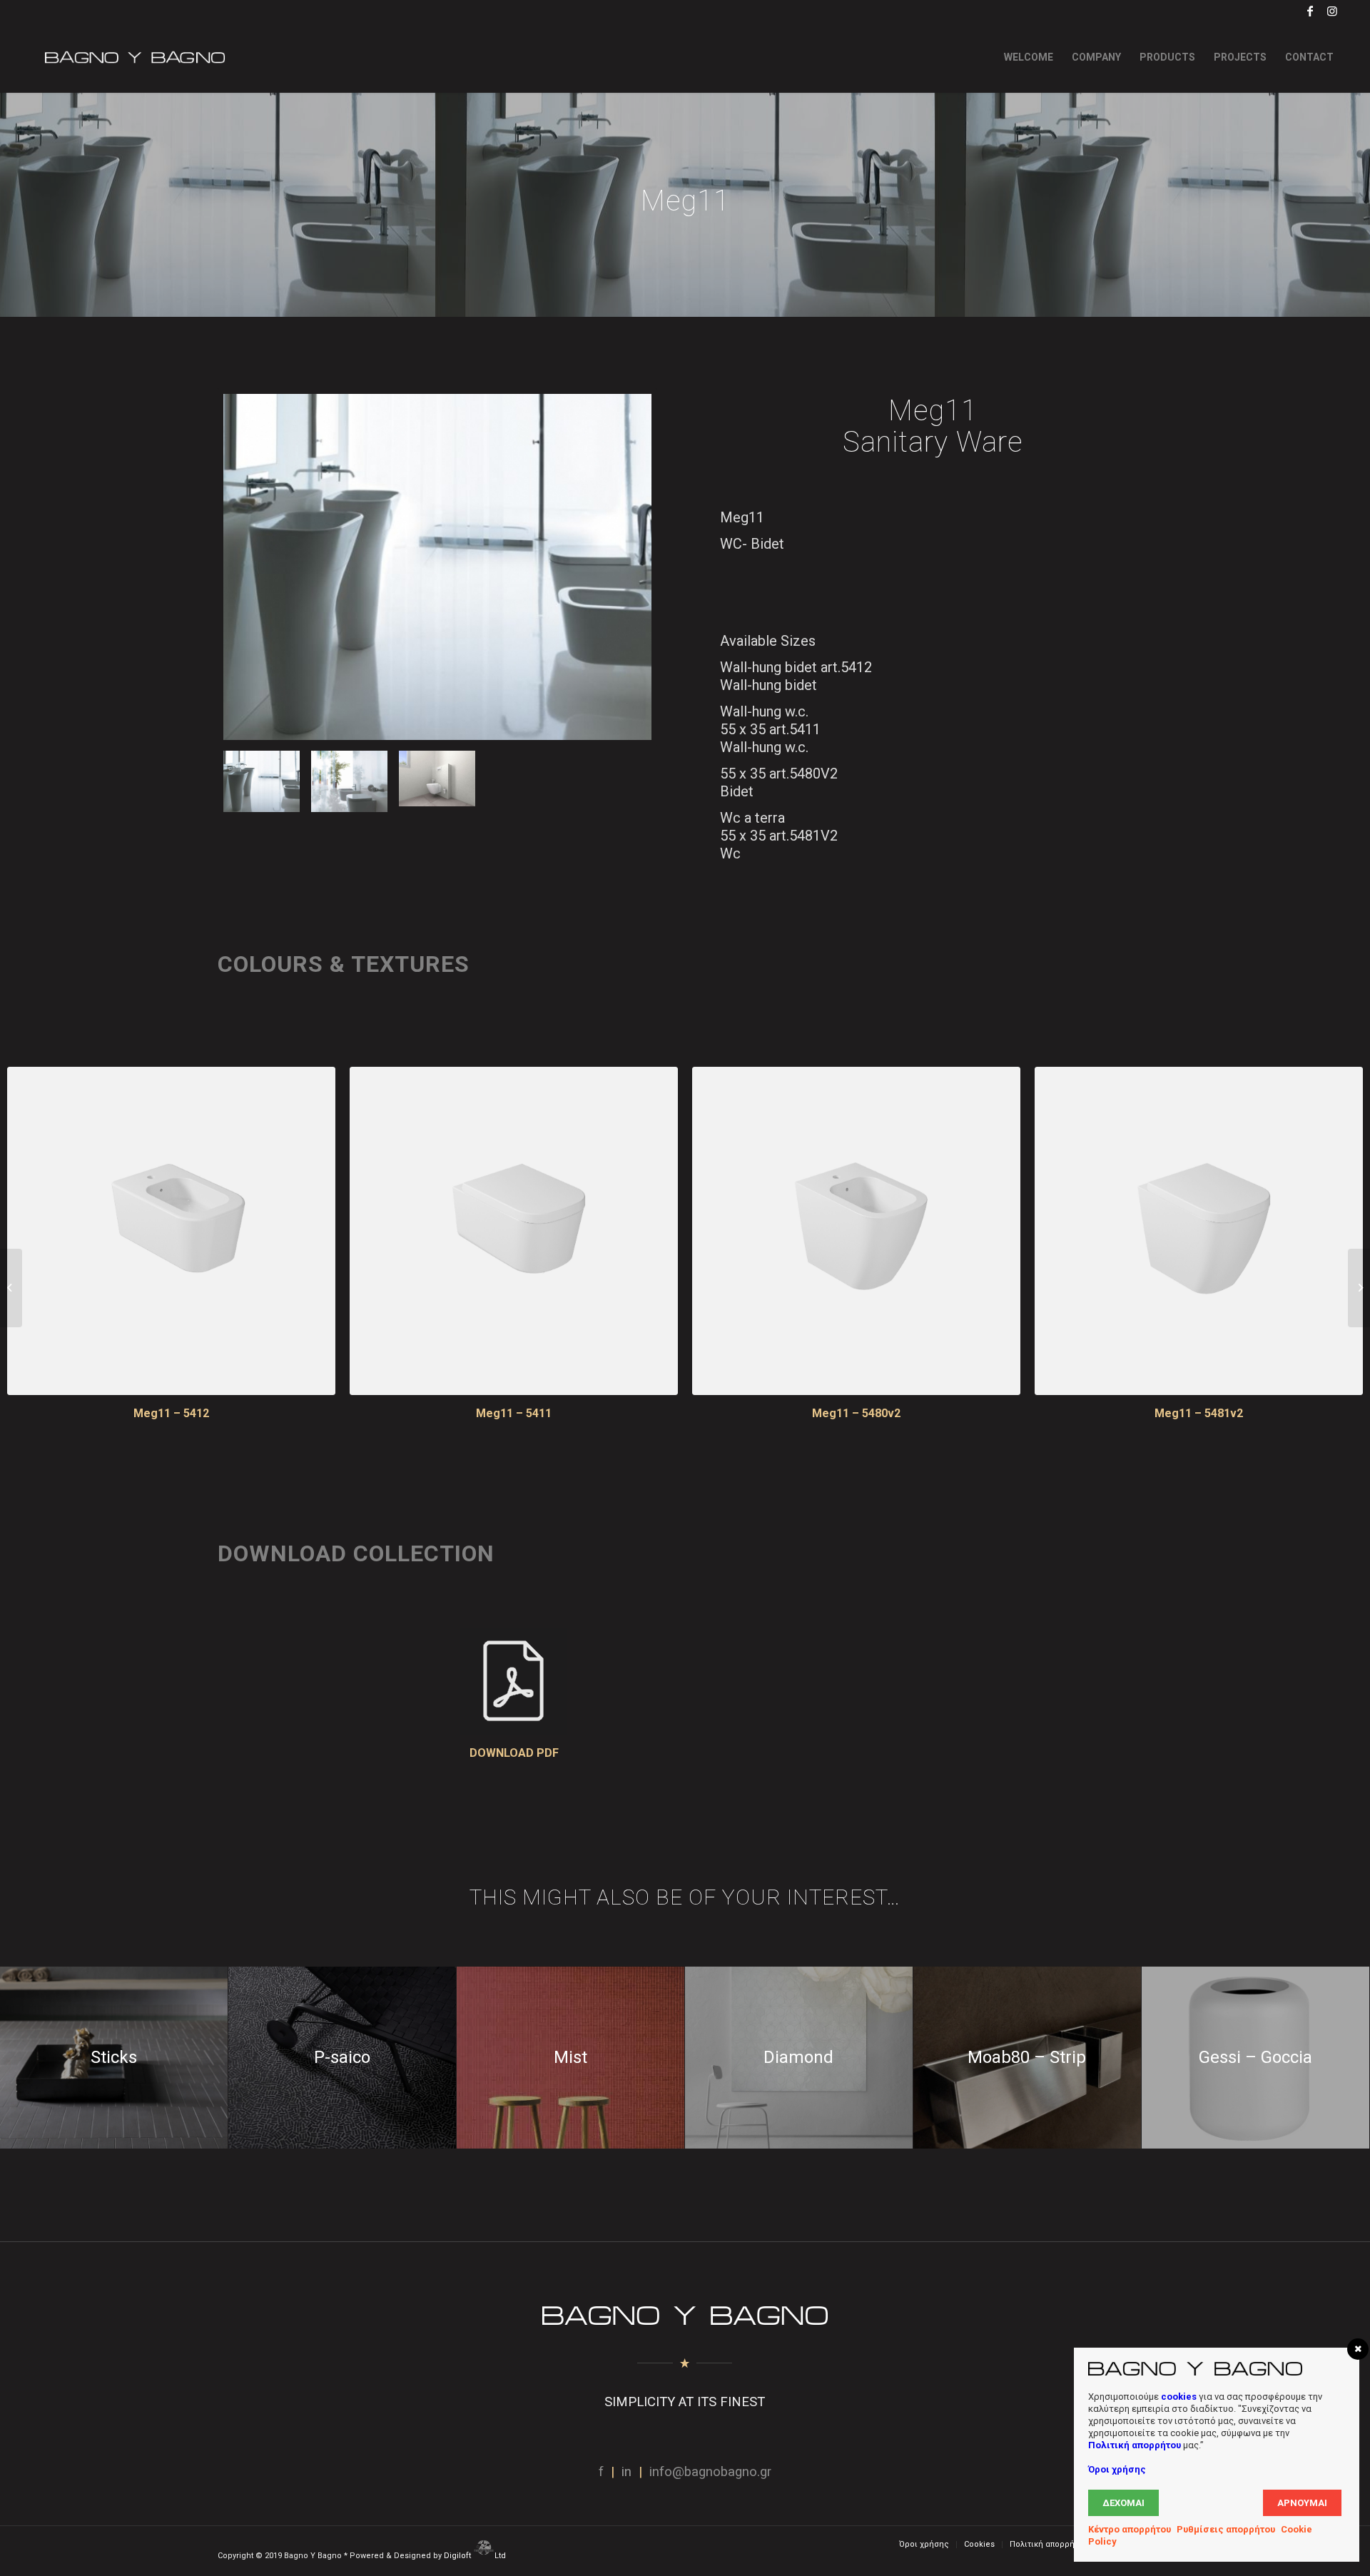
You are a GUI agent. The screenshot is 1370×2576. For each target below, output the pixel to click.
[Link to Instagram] (1332, 11)
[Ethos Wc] (11, 1288)
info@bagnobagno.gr (710, 2472)
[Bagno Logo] (133, 57)
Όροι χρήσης (1117, 2469)
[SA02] (1359, 1288)
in (626, 2472)
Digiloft (458, 2556)
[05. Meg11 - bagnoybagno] (437, 567)
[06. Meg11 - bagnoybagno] (437, 782)
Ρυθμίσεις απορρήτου (1226, 2529)
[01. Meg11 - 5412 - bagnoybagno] (171, 1231)
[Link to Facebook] (1310, 11)
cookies (1179, 2397)
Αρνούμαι (1302, 2503)
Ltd (501, 2556)
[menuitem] (1029, 57)
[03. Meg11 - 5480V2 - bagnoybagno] (856, 1231)
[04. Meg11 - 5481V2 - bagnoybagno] (1199, 1231)
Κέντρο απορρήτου (1130, 2529)
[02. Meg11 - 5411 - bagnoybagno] (514, 1231)
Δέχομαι (1123, 2503)
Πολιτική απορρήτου (1135, 2445)
